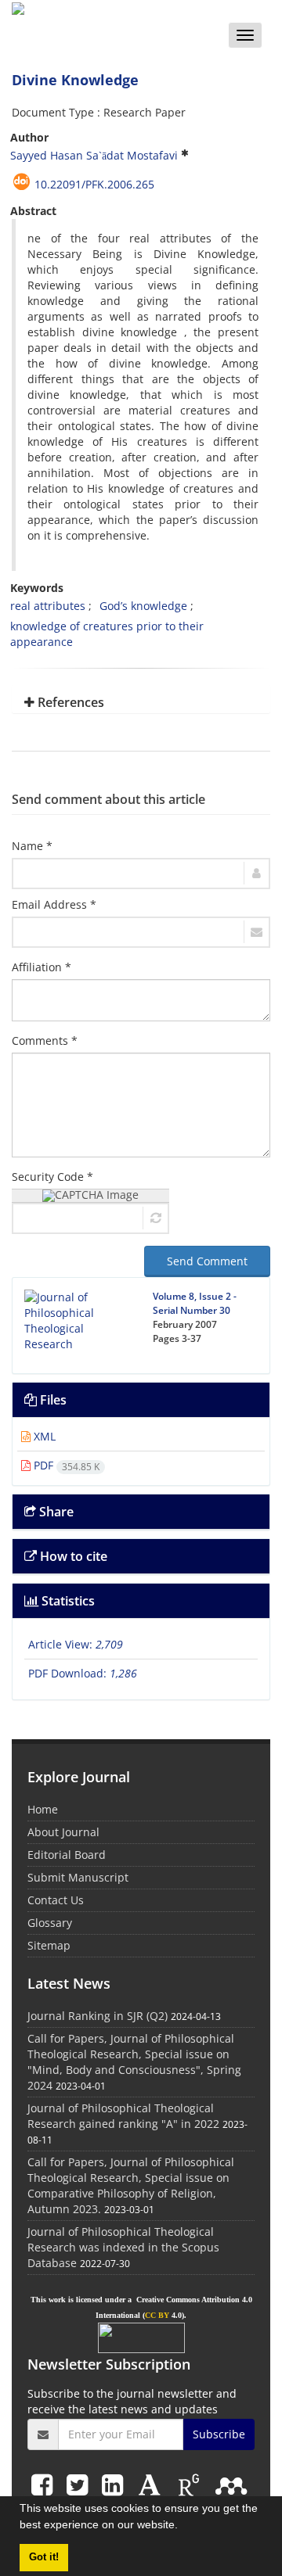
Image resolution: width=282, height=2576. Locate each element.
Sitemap (49, 1945)
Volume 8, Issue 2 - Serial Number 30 (195, 1303)
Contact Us (56, 1900)
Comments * (45, 1040)
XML (43, 1436)
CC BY (157, 2315)
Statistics (67, 1601)
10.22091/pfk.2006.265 (94, 184)
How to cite (72, 1556)
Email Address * (54, 904)
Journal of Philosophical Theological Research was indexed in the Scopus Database (123, 2247)
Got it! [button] (44, 2557)
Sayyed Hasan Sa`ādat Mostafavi (94, 155)
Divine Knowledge (75, 80)
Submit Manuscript (78, 1877)
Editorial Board (67, 1855)
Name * (32, 846)
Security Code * (52, 1177)
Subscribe (219, 2434)
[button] (183, 2527)
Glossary (50, 1923)
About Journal (63, 1832)
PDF (65, 1465)
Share (55, 1512)
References (69, 702)
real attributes (48, 606)
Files (52, 1400)
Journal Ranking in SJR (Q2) (98, 2016)
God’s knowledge (143, 606)
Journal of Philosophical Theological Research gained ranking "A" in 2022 (123, 2116)
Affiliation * (42, 967)
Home (43, 1809)
